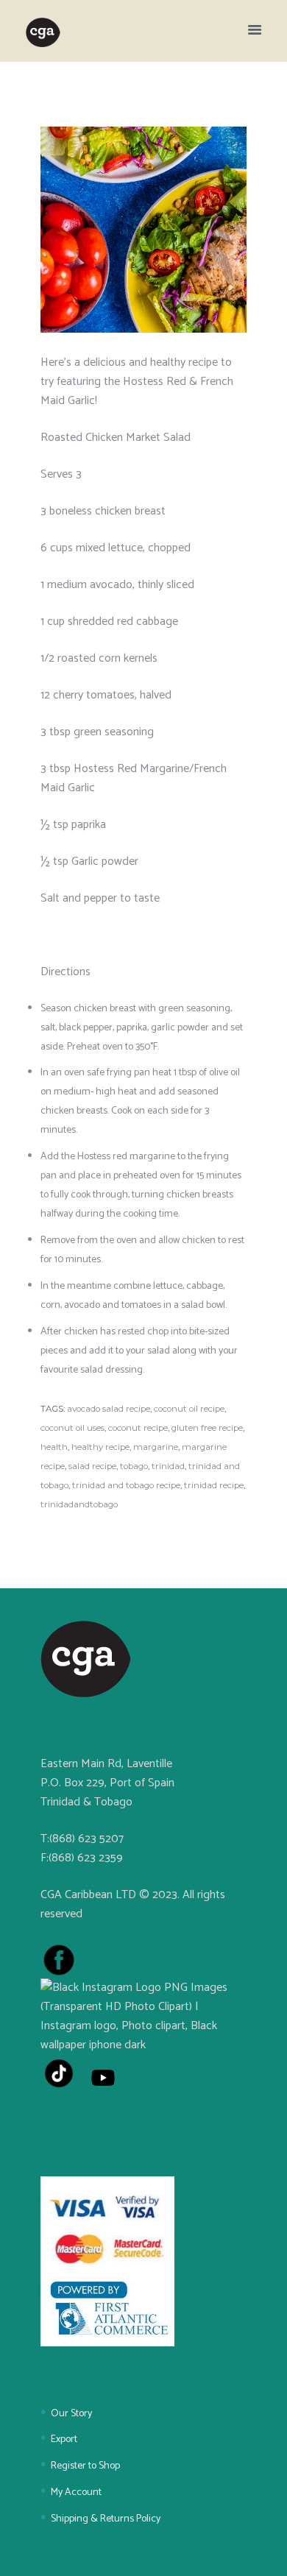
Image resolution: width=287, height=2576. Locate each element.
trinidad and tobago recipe (126, 1485)
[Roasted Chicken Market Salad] (143, 229)
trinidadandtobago (79, 1504)
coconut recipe (138, 1428)
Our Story (71, 2414)
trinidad (168, 1466)
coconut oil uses (72, 1428)
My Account (76, 2492)
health (54, 1447)
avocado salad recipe (109, 1409)
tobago (134, 1466)
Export (64, 2439)
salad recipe (92, 1466)
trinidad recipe (214, 1485)
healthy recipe (100, 1447)
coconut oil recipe (189, 1409)
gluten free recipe (207, 1428)
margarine (156, 1447)
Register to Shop (85, 2466)
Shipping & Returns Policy (106, 2519)
